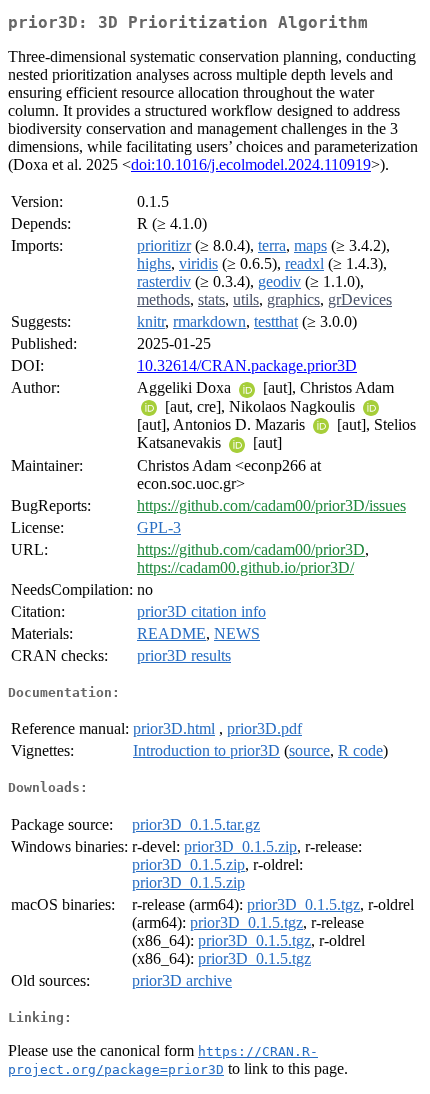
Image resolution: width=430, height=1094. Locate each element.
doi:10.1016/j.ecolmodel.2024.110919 (251, 164)
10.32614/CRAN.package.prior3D (247, 365)
